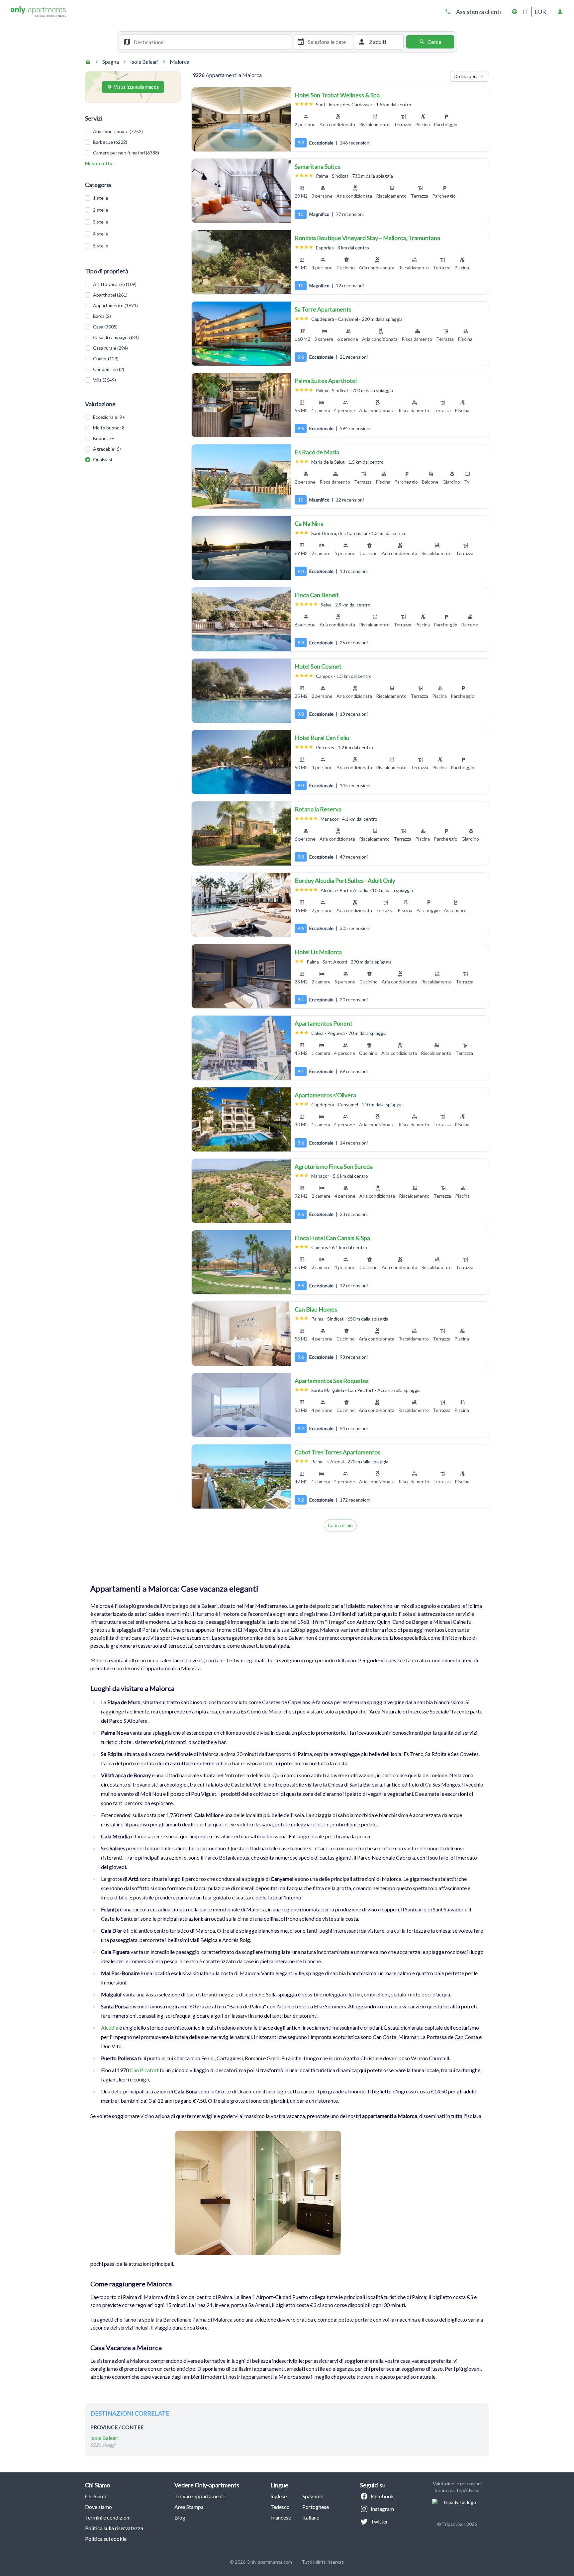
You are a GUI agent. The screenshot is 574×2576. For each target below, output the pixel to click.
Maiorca (180, 62)
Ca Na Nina (309, 523)
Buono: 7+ (104, 438)
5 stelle (101, 246)
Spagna (111, 62)
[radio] (88, 417)
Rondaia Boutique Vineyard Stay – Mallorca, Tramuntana (367, 238)
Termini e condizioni (108, 2517)
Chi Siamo (96, 2496)
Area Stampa (189, 2507)
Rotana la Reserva (318, 809)
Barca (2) (102, 316)
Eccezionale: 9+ (109, 417)
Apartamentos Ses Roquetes (332, 1381)
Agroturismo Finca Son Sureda (334, 1166)
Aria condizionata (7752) (118, 131)
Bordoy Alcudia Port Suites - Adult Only (345, 880)
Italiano (311, 2517)
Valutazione (100, 404)
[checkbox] (88, 132)
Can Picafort (144, 2070)
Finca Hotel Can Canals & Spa (332, 1238)
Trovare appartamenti (199, 2496)
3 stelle (101, 222)
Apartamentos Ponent (324, 1023)
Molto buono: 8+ (110, 428)
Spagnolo (313, 2496)
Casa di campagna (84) (116, 337)
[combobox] (211, 42)
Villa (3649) (104, 380)
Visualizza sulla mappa (136, 87)
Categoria (98, 185)
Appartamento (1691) (115, 305)
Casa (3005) (105, 327)
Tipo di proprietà (107, 271)
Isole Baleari (144, 62)
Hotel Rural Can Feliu (322, 738)
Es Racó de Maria (317, 452)
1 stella (100, 198)
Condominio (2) (109, 369)
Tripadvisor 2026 (460, 2524)
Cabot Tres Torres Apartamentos (337, 1452)
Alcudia (110, 2027)
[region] (241, 119)
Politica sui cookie (106, 2539)
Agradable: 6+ (108, 449)
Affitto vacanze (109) (115, 284)
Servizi (94, 118)
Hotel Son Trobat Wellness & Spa (337, 95)
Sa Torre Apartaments (323, 309)
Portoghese (316, 2507)
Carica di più (340, 1525)
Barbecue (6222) (110, 142)
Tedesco (280, 2507)
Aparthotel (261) (110, 295)
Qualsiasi (102, 460)
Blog (180, 2517)
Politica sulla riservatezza (114, 2528)
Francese (281, 2517)
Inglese (279, 2496)
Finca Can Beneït (317, 595)
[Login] (560, 12)
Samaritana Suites (318, 166)
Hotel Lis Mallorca (318, 952)
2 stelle (101, 210)
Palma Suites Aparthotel (326, 381)
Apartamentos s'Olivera (325, 1095)
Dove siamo (98, 2507)
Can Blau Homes (316, 1309)
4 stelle (101, 234)
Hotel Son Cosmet (318, 666)
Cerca (434, 42)
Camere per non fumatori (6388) (126, 153)
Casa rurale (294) (110, 348)
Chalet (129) (106, 359)
